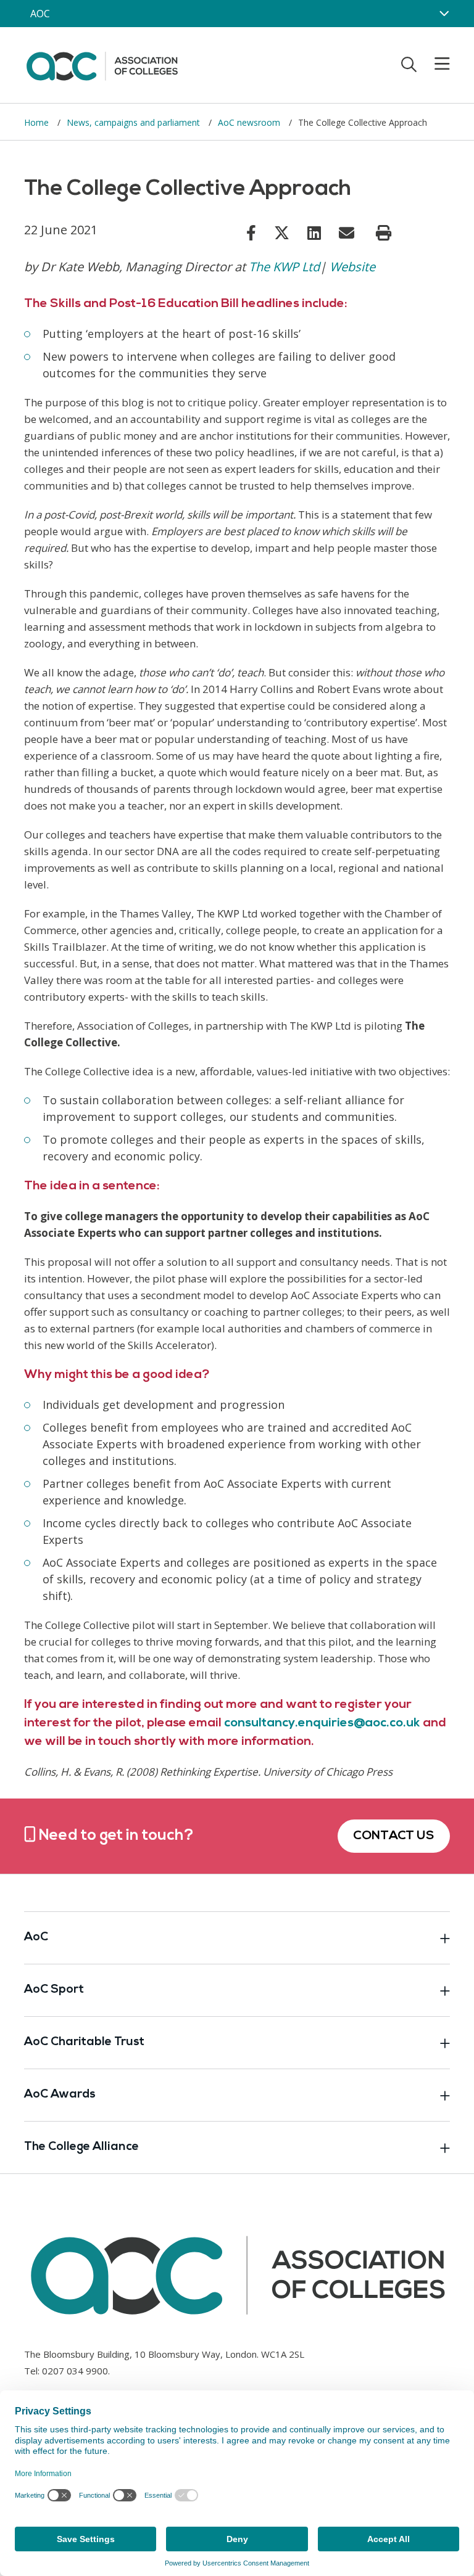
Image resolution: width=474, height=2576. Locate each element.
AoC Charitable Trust (84, 2042)
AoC (36, 1938)
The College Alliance (81, 2147)
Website (352, 267)
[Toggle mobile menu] (434, 64)
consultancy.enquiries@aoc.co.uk (322, 1723)
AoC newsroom (250, 122)
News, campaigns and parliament (135, 122)
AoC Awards (60, 2095)
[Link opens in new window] (251, 232)
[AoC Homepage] (102, 64)
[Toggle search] (409, 64)
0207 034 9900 (75, 2371)
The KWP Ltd (284, 267)
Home (38, 122)
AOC (40, 14)
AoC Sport (54, 1990)
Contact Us (394, 1836)
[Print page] (384, 233)
